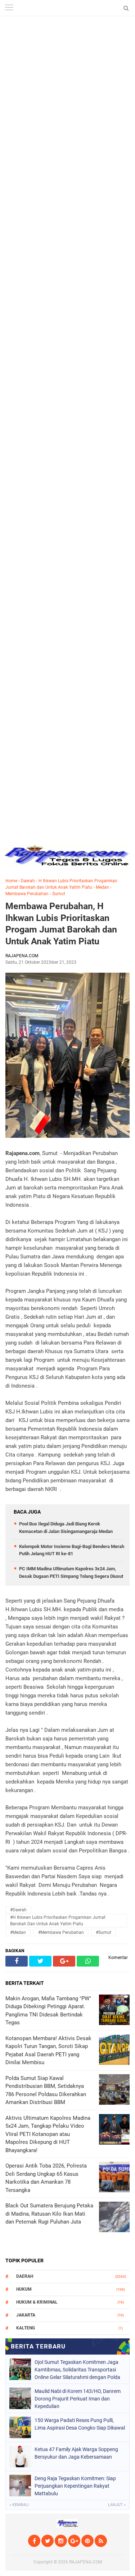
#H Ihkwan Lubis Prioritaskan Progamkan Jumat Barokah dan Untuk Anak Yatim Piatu (58, 1921)
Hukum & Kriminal (37, 2302)
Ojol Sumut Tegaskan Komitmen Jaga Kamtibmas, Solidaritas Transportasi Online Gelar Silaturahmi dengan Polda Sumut (77, 2370)
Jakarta (26, 2315)
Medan (102, 887)
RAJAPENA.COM (85, 2562)
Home (11, 881)
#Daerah (18, 1910)
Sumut (59, 894)
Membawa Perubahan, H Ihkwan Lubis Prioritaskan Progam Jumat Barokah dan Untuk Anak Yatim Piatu (61, 924)
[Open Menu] (9, 8)
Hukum (24, 2289)
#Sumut (103, 1932)
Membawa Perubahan (27, 894)
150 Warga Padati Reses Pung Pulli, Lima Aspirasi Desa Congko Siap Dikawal (80, 2424)
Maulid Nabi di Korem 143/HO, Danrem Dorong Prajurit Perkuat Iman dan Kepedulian (78, 2399)
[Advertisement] (67, 67)
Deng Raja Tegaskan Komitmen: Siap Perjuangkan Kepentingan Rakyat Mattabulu (75, 2486)
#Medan (18, 1932)
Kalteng (26, 2328)
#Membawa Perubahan (61, 1932)
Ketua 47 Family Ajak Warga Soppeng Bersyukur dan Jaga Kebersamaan (76, 2453)
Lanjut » (117, 2505)
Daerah (28, 881)
